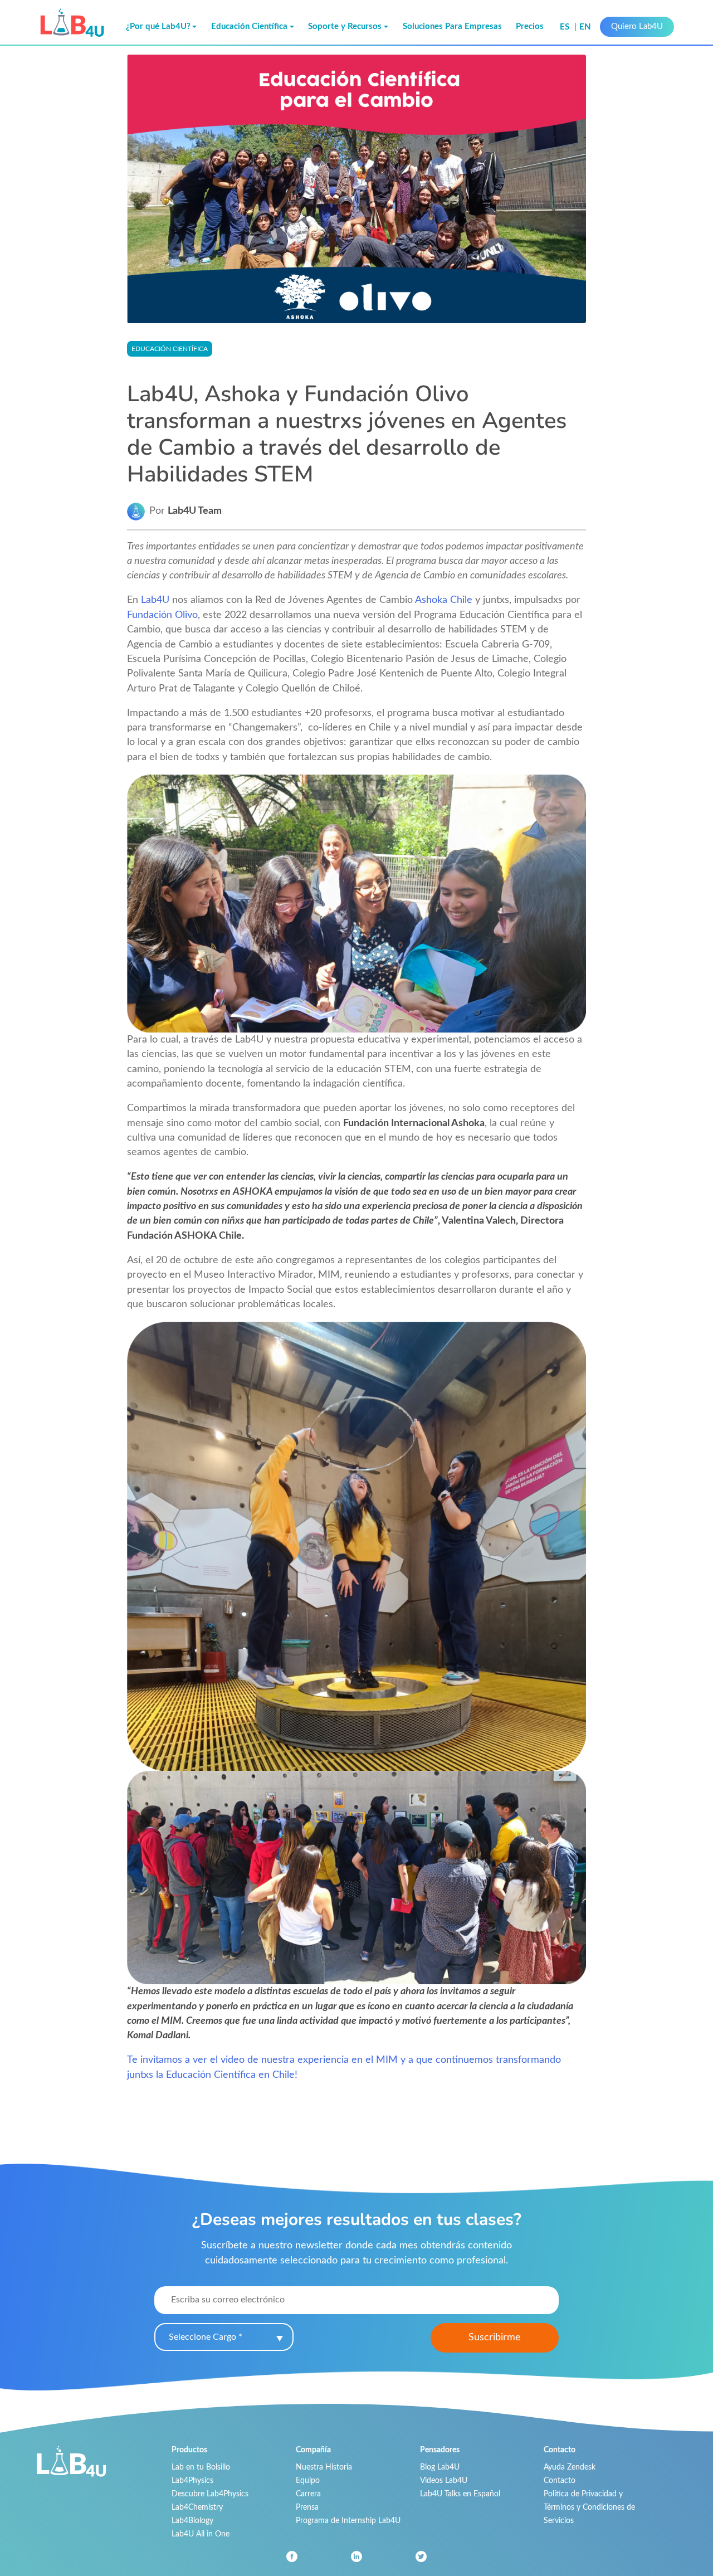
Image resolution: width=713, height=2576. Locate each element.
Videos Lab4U (444, 2480)
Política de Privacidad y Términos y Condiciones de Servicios (589, 2507)
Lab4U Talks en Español (460, 2494)
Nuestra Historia (324, 2467)
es (566, 27)
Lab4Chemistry (197, 2507)
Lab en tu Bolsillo (201, 2467)
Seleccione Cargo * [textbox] (206, 2337)
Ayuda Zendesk (570, 2467)
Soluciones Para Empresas (452, 26)
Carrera (308, 2494)
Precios (530, 26)
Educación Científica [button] (249, 26)
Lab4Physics (192, 2480)
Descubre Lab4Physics (210, 2494)
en (585, 27)
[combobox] (224, 2337)
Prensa (307, 2507)
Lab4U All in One (201, 2534)
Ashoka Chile (444, 600)
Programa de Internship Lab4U (348, 2521)
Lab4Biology (192, 2521)
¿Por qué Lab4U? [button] (158, 26)
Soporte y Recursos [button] (345, 26)
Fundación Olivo (162, 615)
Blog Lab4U (440, 2467)
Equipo (308, 2480)
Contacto (560, 2480)
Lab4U (155, 600)
